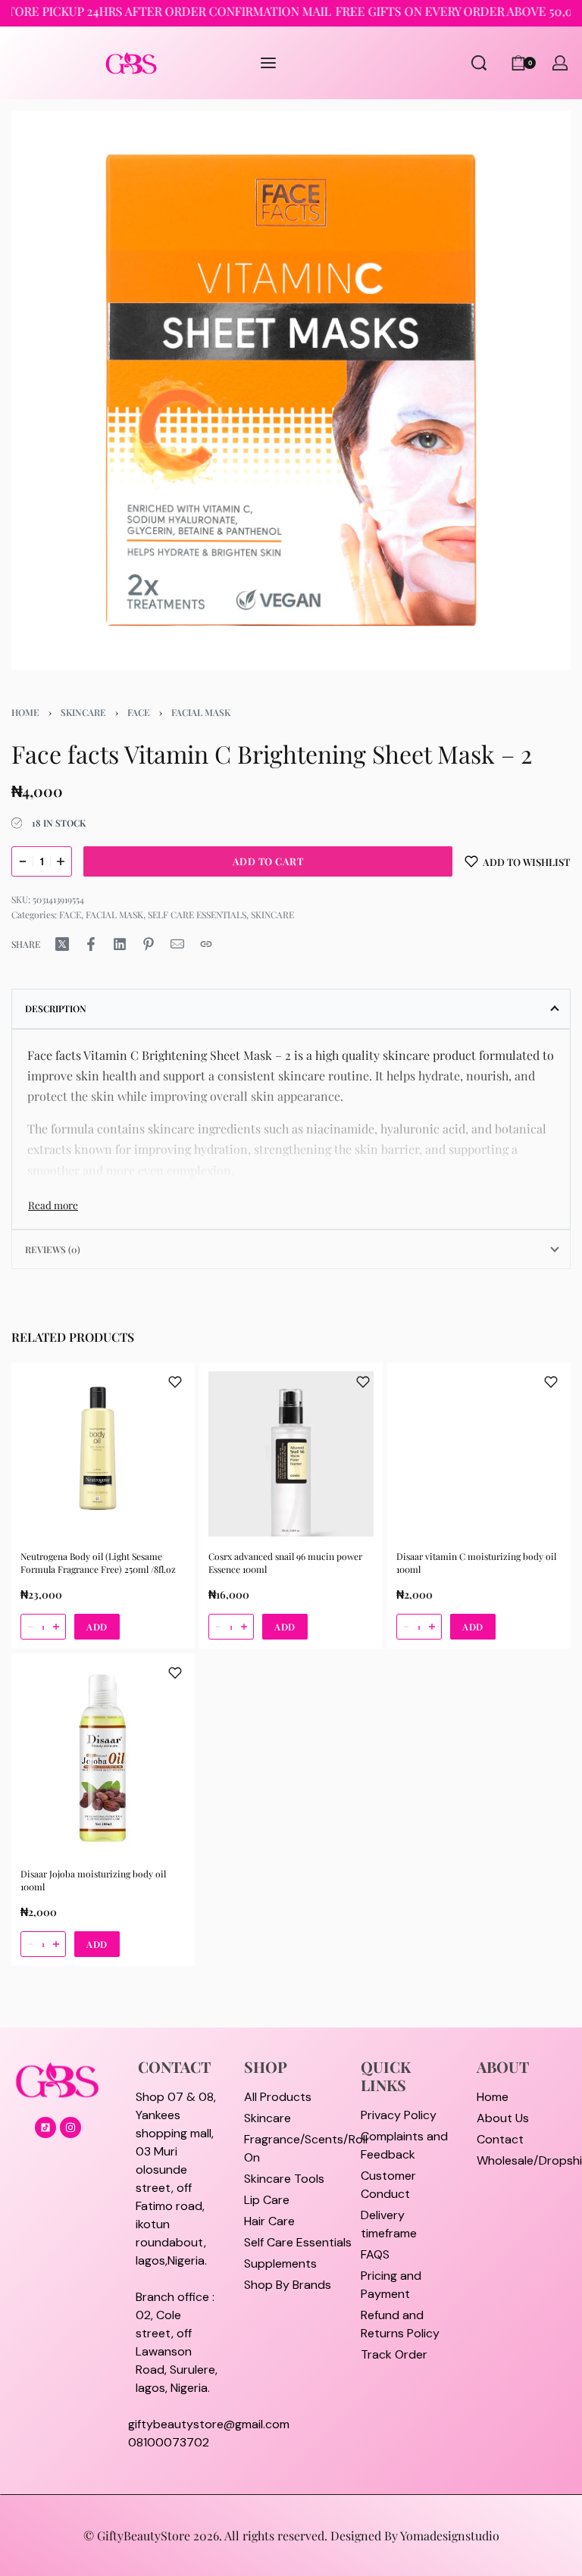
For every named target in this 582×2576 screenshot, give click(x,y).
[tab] (291, 1008)
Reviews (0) (53, 1249)
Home (25, 712)
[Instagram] (70, 2127)
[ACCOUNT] (560, 63)
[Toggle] (53, 1205)
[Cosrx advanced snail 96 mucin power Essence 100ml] (291, 1454)
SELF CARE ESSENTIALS (197, 914)
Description (56, 1008)
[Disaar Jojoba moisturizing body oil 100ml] (103, 1758)
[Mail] (177, 944)
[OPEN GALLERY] (291, 390)
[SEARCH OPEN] (479, 63)
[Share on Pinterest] (149, 944)
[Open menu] (268, 63)
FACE (139, 712)
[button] (97, 1627)
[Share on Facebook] (91, 944)
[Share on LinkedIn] (120, 944)
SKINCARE (83, 712)
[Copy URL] (206, 944)
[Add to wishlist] (175, 1382)
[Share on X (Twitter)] (62, 944)
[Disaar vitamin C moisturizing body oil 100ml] (479, 1454)
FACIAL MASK (201, 712)
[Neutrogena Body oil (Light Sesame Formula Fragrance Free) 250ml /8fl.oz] (103, 1454)
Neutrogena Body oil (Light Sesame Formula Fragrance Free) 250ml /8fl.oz (98, 1563)
